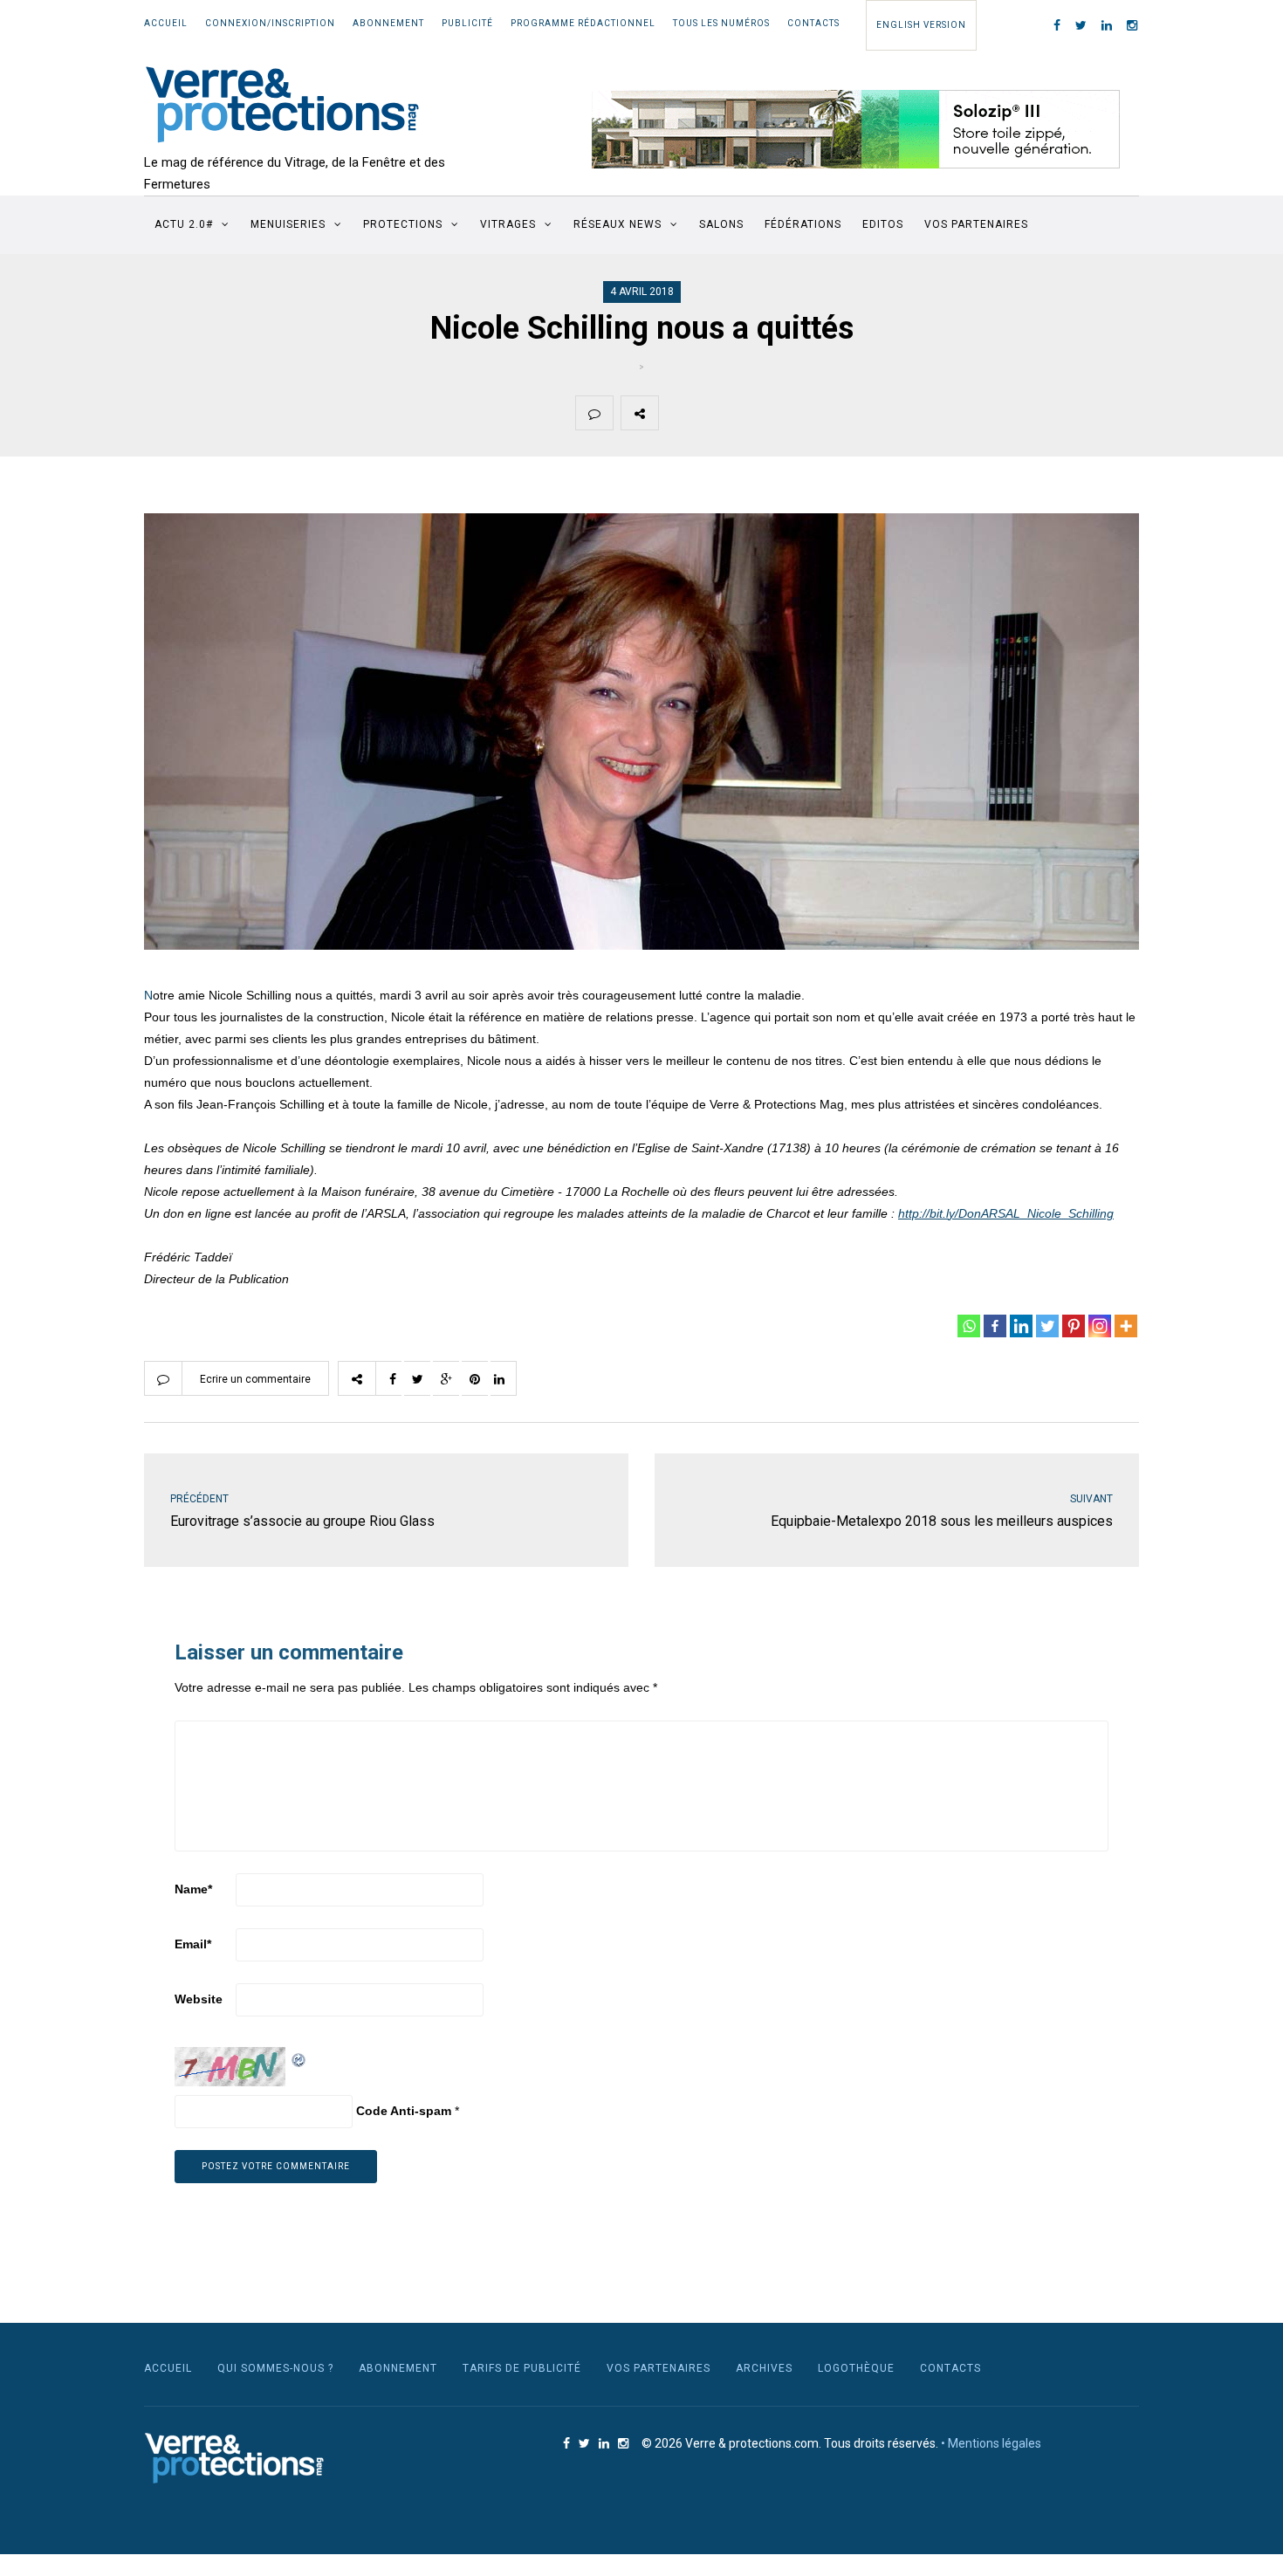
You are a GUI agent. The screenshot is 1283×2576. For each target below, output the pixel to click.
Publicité (467, 23)
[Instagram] (1100, 1326)
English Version (921, 25)
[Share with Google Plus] (759, 413)
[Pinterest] (1074, 1326)
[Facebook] (995, 1326)
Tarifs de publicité (522, 2368)
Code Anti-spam (404, 2111)
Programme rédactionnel (583, 23)
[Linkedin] (1021, 1326)
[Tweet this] (718, 413)
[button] (856, 129)
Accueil (166, 23)
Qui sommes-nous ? (275, 2368)
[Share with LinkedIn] (841, 413)
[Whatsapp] (969, 1326)
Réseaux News (617, 224)
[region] (856, 129)
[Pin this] (800, 413)
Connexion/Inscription (270, 23)
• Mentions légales (991, 2443)
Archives (764, 2368)
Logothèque (856, 2368)
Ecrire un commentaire (255, 1379)
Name (193, 1889)
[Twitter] (1047, 1326)
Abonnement (388, 23)
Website (199, 1999)
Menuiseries (288, 224)
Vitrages (508, 224)
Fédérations (803, 224)
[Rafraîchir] (299, 2057)
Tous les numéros (721, 23)
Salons (721, 224)
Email (193, 1944)
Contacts (813, 23)
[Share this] (677, 413)
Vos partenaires (976, 224)
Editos (883, 224)
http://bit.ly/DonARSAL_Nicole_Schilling (1006, 1213)
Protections (403, 224)
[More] (1126, 1326)
